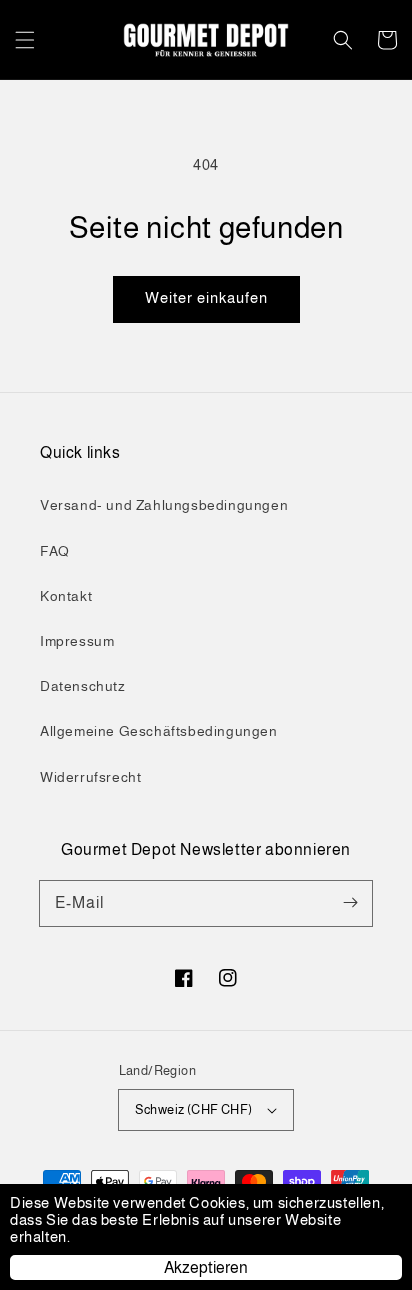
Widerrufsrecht (90, 777)
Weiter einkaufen (206, 297)
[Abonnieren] (350, 903)
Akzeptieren (206, 1267)
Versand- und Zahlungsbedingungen (164, 505)
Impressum (77, 641)
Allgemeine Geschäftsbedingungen (159, 731)
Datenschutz (83, 686)
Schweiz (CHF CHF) (194, 1109)
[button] (25, 40)
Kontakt (66, 596)
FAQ (55, 551)
